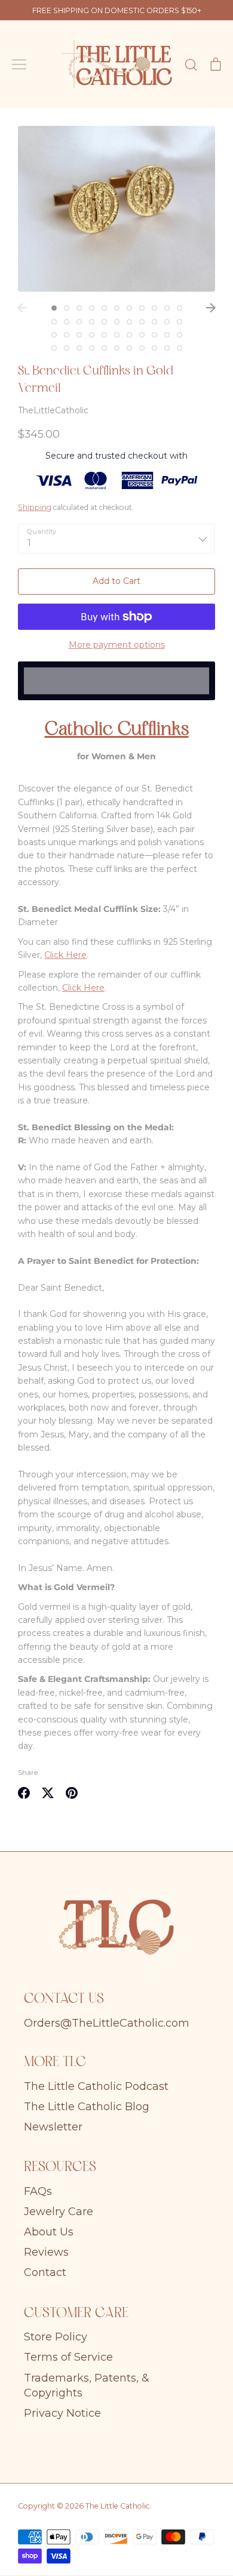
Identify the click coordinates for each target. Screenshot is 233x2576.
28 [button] (117, 335)
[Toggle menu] (19, 64)
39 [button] (117, 348)
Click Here (65, 955)
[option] (116, 209)
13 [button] (67, 322)
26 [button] (92, 335)
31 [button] (154, 335)
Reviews (46, 2252)
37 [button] (92, 348)
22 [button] (180, 322)
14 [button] (79, 322)
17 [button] (117, 322)
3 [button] (79, 308)
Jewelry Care (59, 2212)
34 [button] (54, 348)
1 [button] (54, 308)
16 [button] (104, 322)
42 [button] (154, 348)
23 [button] (54, 335)
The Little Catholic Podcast (96, 2086)
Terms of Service (68, 2357)
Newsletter (53, 2127)
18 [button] (129, 322)
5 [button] (104, 308)
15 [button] (92, 322)
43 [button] (167, 348)
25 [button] (79, 335)
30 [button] (142, 335)
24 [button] (67, 335)
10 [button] (167, 308)
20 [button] (154, 322)
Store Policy (56, 2337)
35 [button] (67, 348)
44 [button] (180, 348)
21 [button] (167, 322)
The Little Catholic (117, 2506)
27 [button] (104, 335)
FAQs (38, 2191)
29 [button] (129, 335)
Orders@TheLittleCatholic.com (107, 2023)
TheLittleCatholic (53, 410)
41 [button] (142, 348)
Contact (45, 2272)
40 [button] (129, 348)
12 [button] (54, 322)
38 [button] (104, 348)
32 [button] (167, 335)
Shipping (35, 507)
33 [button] (180, 335)
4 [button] (92, 308)
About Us (49, 2232)
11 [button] (180, 308)
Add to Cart (116, 581)
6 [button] (117, 308)
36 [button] (79, 348)
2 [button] (67, 308)
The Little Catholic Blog (87, 2107)
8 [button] (142, 308)
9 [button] (154, 308)
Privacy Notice (62, 2413)
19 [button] (142, 322)
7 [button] (129, 308)
